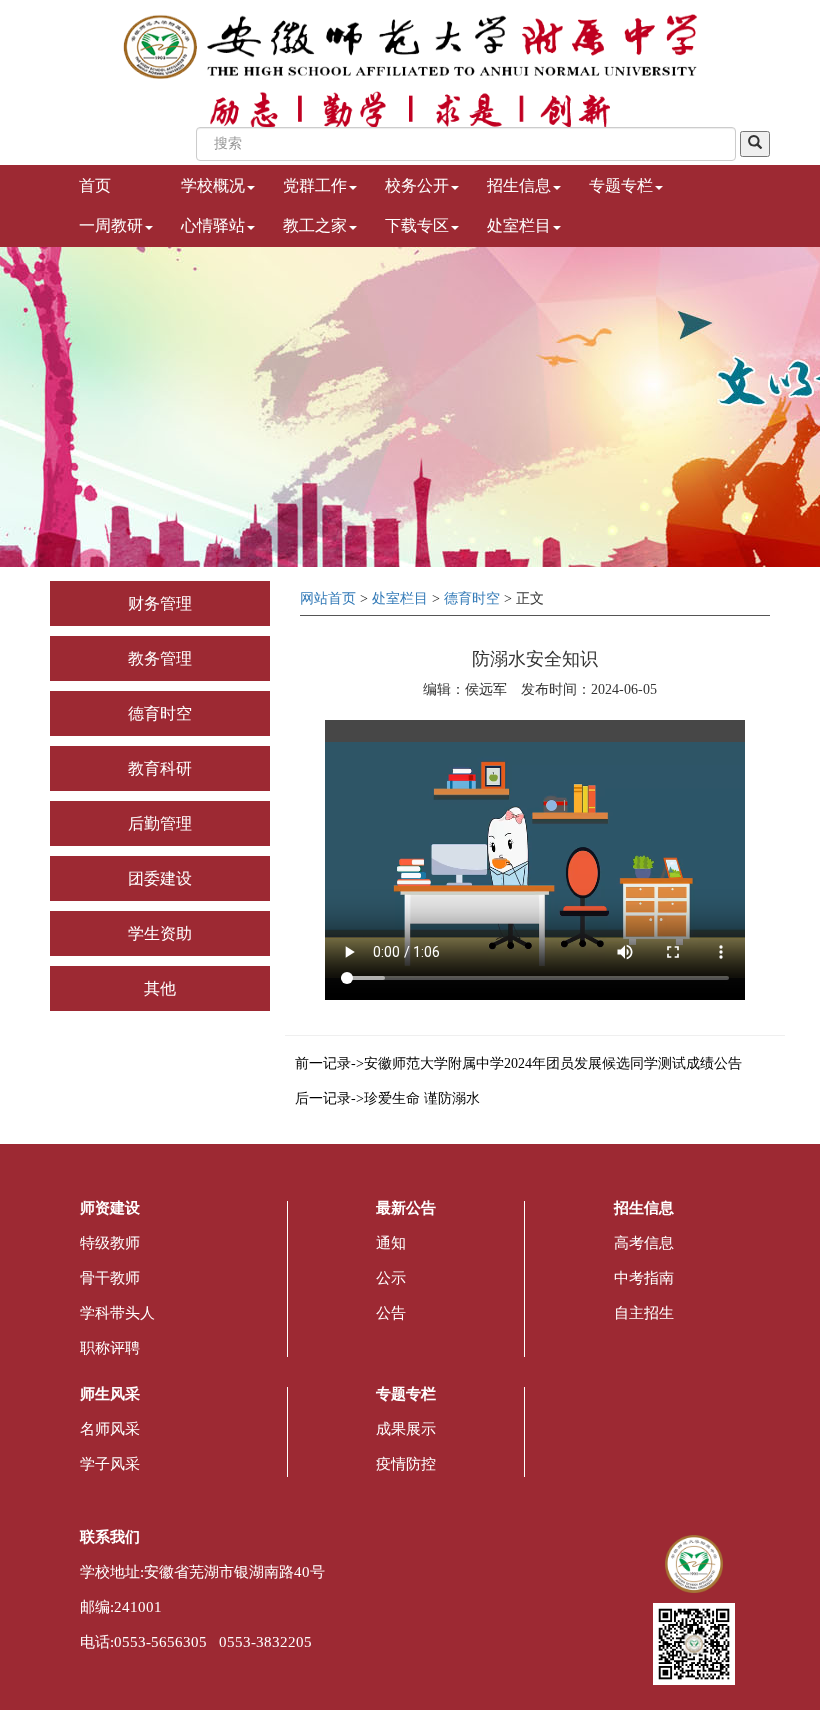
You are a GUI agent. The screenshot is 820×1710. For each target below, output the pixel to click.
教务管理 (160, 658)
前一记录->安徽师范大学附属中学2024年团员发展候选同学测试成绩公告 (518, 1063)
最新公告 (406, 1208)
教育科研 (160, 768)
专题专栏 (621, 185)
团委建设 (160, 878)
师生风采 (110, 1394)
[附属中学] (410, 45)
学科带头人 (117, 1313)
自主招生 (644, 1313)
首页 (95, 185)
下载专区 (417, 225)
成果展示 (406, 1429)
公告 (391, 1313)
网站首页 (328, 598)
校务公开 (417, 185)
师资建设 (110, 1208)
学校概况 (213, 185)
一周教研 (111, 225)
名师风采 (110, 1429)
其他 (160, 988)
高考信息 (644, 1243)
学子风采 (110, 1464)
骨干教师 (110, 1278)
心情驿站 (213, 225)
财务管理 (160, 603)
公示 (391, 1278)
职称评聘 (110, 1348)
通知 (391, 1243)
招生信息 (519, 185)
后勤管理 (160, 823)
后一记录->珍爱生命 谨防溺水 (387, 1098)
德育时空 (160, 713)
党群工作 (315, 185)
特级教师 (110, 1243)
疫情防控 (406, 1464)
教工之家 (315, 225)
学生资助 (160, 933)
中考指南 (644, 1278)
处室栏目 (519, 225)
